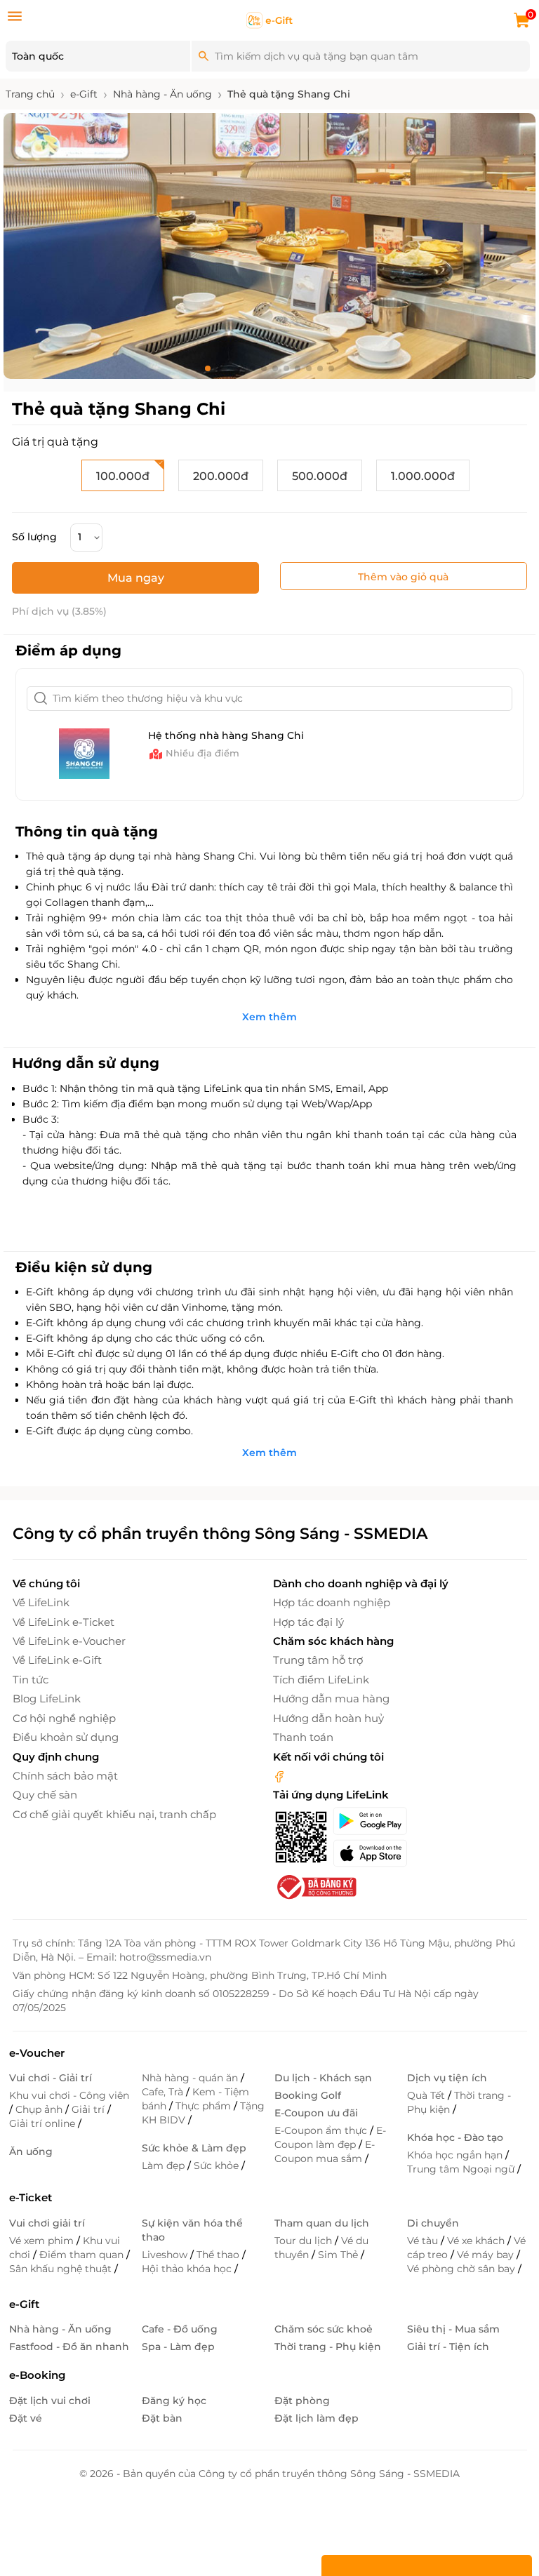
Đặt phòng (302, 2401)
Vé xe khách (477, 2241)
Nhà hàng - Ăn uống (60, 2329)
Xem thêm (269, 1017)
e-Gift (24, 2304)
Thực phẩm (205, 2106)
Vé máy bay (487, 2255)
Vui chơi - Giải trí (51, 2078)
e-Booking (37, 2375)
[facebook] (279, 1776)
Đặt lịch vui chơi (50, 2401)
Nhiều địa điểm (202, 753)
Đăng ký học (174, 2401)
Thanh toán (303, 1737)
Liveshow (166, 2255)
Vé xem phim (43, 2241)
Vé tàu (424, 2241)
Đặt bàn (162, 2418)
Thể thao (219, 2255)
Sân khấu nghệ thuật (62, 2269)
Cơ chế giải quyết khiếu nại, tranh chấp (114, 1814)
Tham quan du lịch (322, 2223)
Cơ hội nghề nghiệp (64, 1718)
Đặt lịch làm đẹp (317, 2418)
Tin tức (31, 1680)
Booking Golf (308, 2095)
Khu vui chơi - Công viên (69, 2095)
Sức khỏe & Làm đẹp (194, 2148)
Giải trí (89, 2109)
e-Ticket (31, 2197)
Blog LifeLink (47, 1699)
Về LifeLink (41, 1602)
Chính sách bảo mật (65, 1776)
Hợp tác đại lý (308, 1622)
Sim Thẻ (339, 2255)
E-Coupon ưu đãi (316, 2113)
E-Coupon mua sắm (325, 2151)
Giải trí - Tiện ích (448, 2347)
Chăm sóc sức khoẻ (324, 2329)
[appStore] (370, 1853)
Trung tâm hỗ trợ (318, 1660)
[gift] (270, 20)
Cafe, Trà (164, 2092)
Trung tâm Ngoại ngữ (462, 2169)
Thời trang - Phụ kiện (459, 2102)
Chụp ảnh (40, 2109)
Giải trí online (44, 2123)
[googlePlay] (370, 1821)
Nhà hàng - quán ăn (191, 2078)
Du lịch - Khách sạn (323, 2078)
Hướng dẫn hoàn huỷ (328, 1718)
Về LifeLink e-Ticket (64, 1622)
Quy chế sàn (45, 1795)
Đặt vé (26, 2418)
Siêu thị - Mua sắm (453, 2329)
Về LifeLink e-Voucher (69, 1641)
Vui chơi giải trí (47, 2223)
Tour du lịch (305, 2241)
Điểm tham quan (83, 2255)
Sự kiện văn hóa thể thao (192, 2230)
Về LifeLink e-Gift (57, 1660)
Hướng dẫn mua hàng (331, 1699)
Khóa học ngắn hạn (456, 2155)
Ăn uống (31, 2151)
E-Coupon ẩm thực (322, 2130)
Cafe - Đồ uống (180, 2329)
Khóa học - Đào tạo (455, 2137)
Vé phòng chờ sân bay (463, 2269)
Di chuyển (433, 2223)
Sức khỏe (218, 2165)
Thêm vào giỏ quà (403, 577)
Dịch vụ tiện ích (447, 2078)
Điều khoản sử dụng (66, 1737)
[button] (208, 368)
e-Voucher (37, 2053)
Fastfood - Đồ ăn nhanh (69, 2347)
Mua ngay (136, 578)
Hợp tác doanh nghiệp (332, 1602)
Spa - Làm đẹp (178, 2347)
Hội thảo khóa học (188, 2269)
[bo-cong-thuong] (315, 1886)
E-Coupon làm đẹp (330, 2137)
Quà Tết (427, 2095)
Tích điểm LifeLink (321, 1680)
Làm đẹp (165, 2165)
